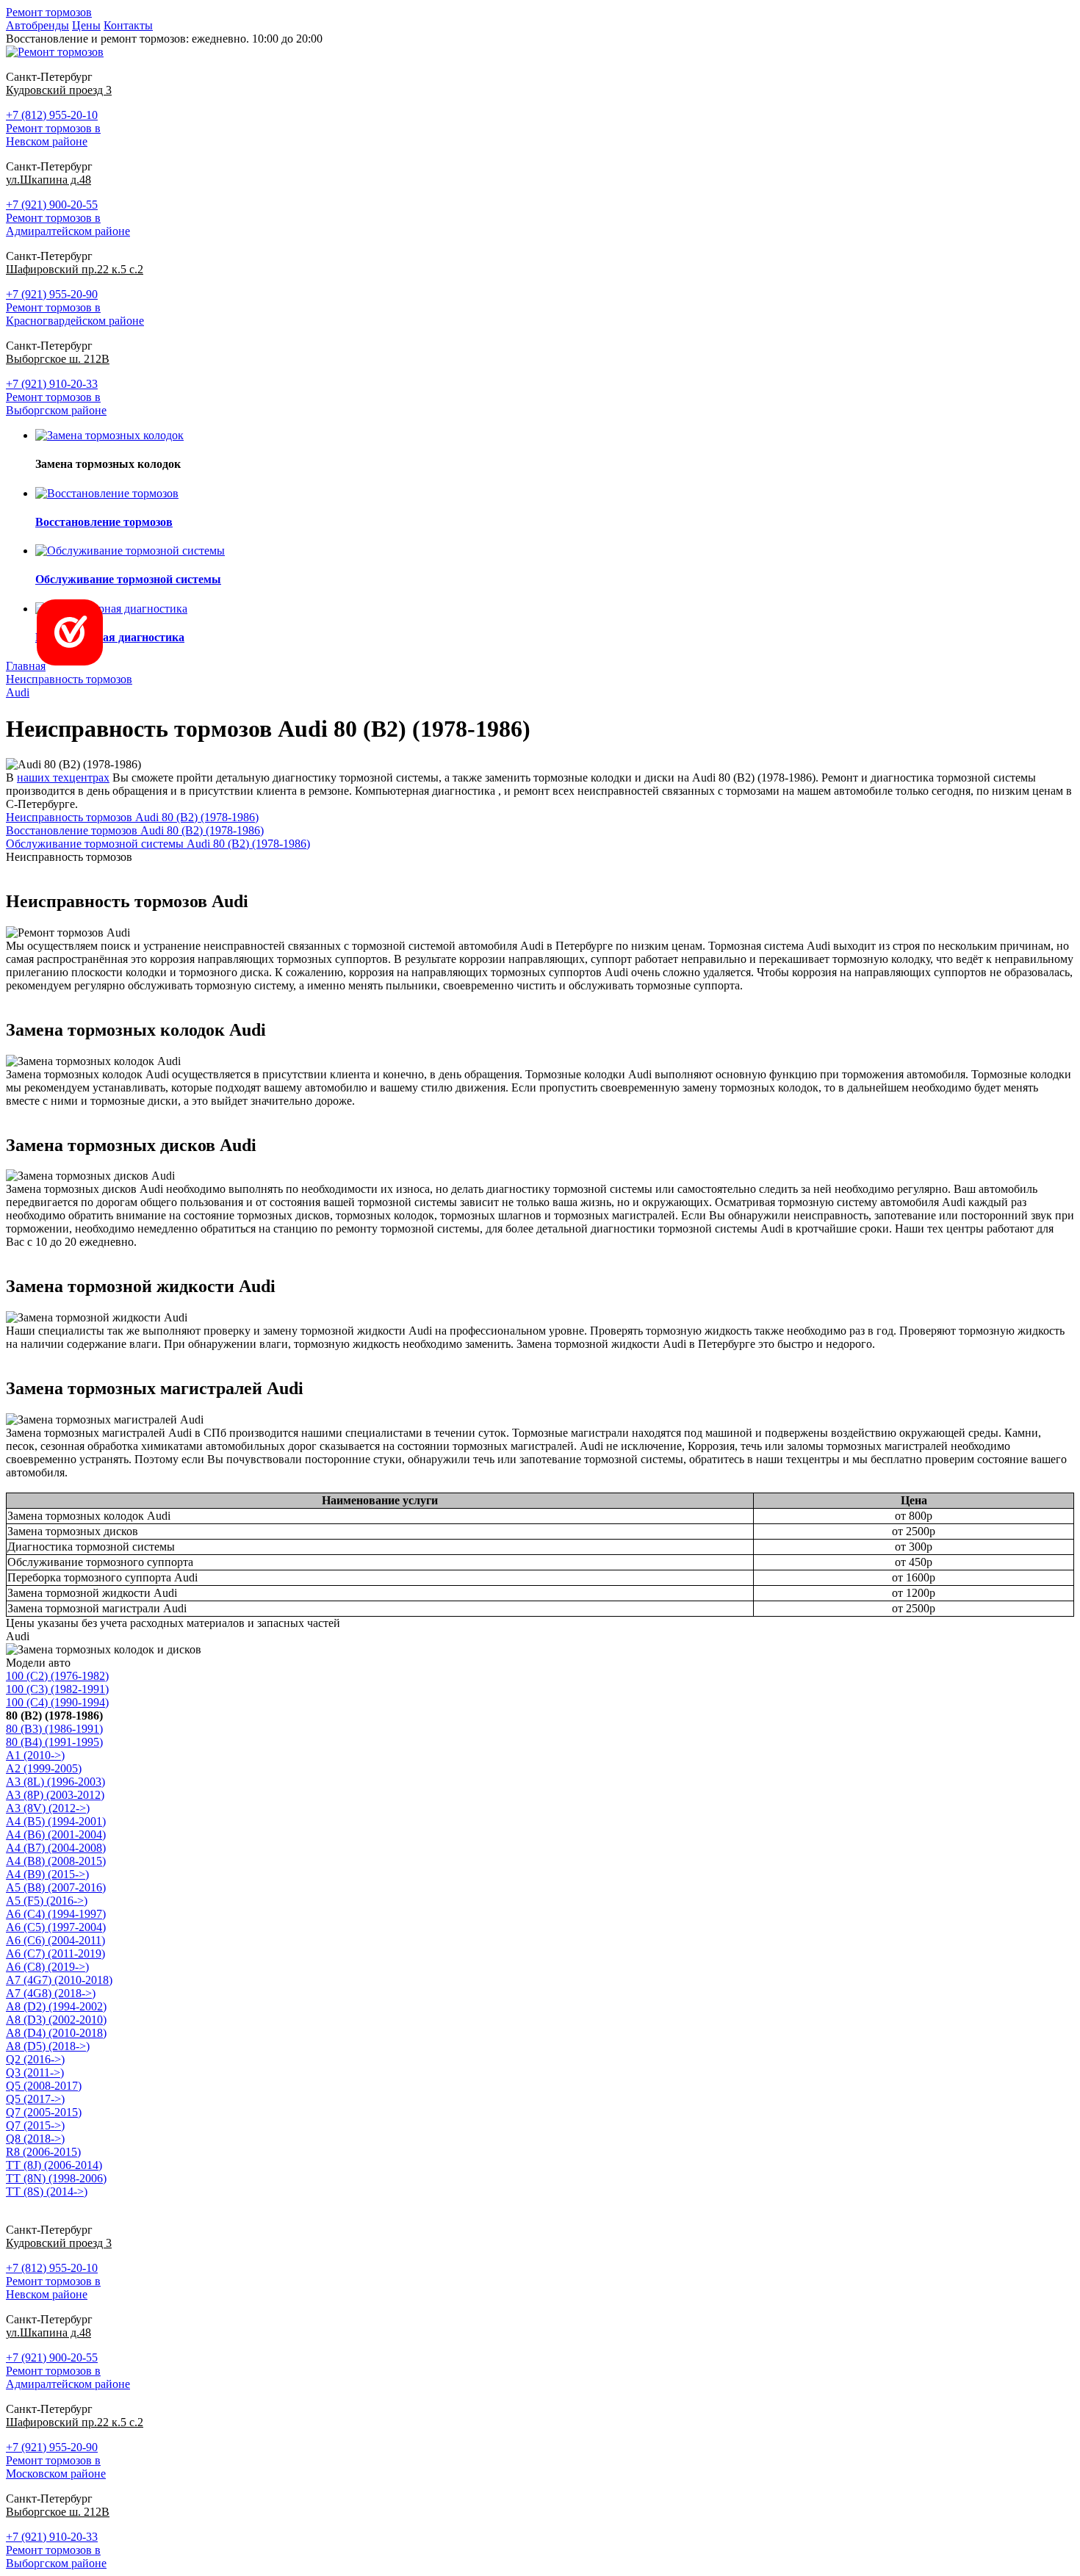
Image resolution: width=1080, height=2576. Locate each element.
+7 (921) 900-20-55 (52, 205)
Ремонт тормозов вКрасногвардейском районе (75, 314)
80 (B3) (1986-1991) (54, 1729)
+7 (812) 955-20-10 (52, 115)
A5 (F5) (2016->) (47, 1901)
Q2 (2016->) (35, 2059)
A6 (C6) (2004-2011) (55, 1940)
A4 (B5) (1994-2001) (56, 1821)
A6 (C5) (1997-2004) (56, 1927)
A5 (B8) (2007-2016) (56, 1887)
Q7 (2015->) (35, 2125)
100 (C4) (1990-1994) (57, 1702)
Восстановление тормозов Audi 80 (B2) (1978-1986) (135, 830)
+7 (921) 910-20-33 (52, 384)
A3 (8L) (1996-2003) (55, 1782)
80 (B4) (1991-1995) (54, 1742)
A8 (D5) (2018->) (48, 2046)
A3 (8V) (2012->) (48, 1808)
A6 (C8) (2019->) (47, 1967)
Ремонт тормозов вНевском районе (53, 135)
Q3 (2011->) (35, 2072)
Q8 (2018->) (35, 2139)
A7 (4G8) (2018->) (51, 1993)
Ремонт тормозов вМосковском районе (56, 2467)
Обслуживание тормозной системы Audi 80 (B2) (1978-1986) (158, 844)
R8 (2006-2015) (43, 2152)
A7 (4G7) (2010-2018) (59, 1980)
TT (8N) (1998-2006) (56, 2178)
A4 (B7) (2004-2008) (56, 1848)
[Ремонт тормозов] (55, 52)
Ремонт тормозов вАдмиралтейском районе (68, 224)
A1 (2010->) (35, 1755)
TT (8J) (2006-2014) (54, 2165)
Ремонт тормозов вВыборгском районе (56, 404)
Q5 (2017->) (35, 2099)
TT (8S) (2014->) (47, 2191)
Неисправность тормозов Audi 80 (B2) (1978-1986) (132, 817)
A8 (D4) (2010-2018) (56, 2033)
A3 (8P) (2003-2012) (55, 1795)
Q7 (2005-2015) (44, 2112)
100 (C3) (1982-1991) (57, 1689)
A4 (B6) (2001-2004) (56, 1834)
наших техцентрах (63, 778)
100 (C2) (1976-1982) (57, 1676)
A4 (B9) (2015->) (47, 1874)
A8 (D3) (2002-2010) (56, 2020)
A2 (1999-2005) (44, 1768)
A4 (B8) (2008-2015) (56, 1861)
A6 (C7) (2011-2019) (55, 1953)
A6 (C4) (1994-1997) (56, 1914)
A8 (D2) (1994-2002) (56, 2006)
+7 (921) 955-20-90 (52, 294)
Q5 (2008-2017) (44, 2086)
